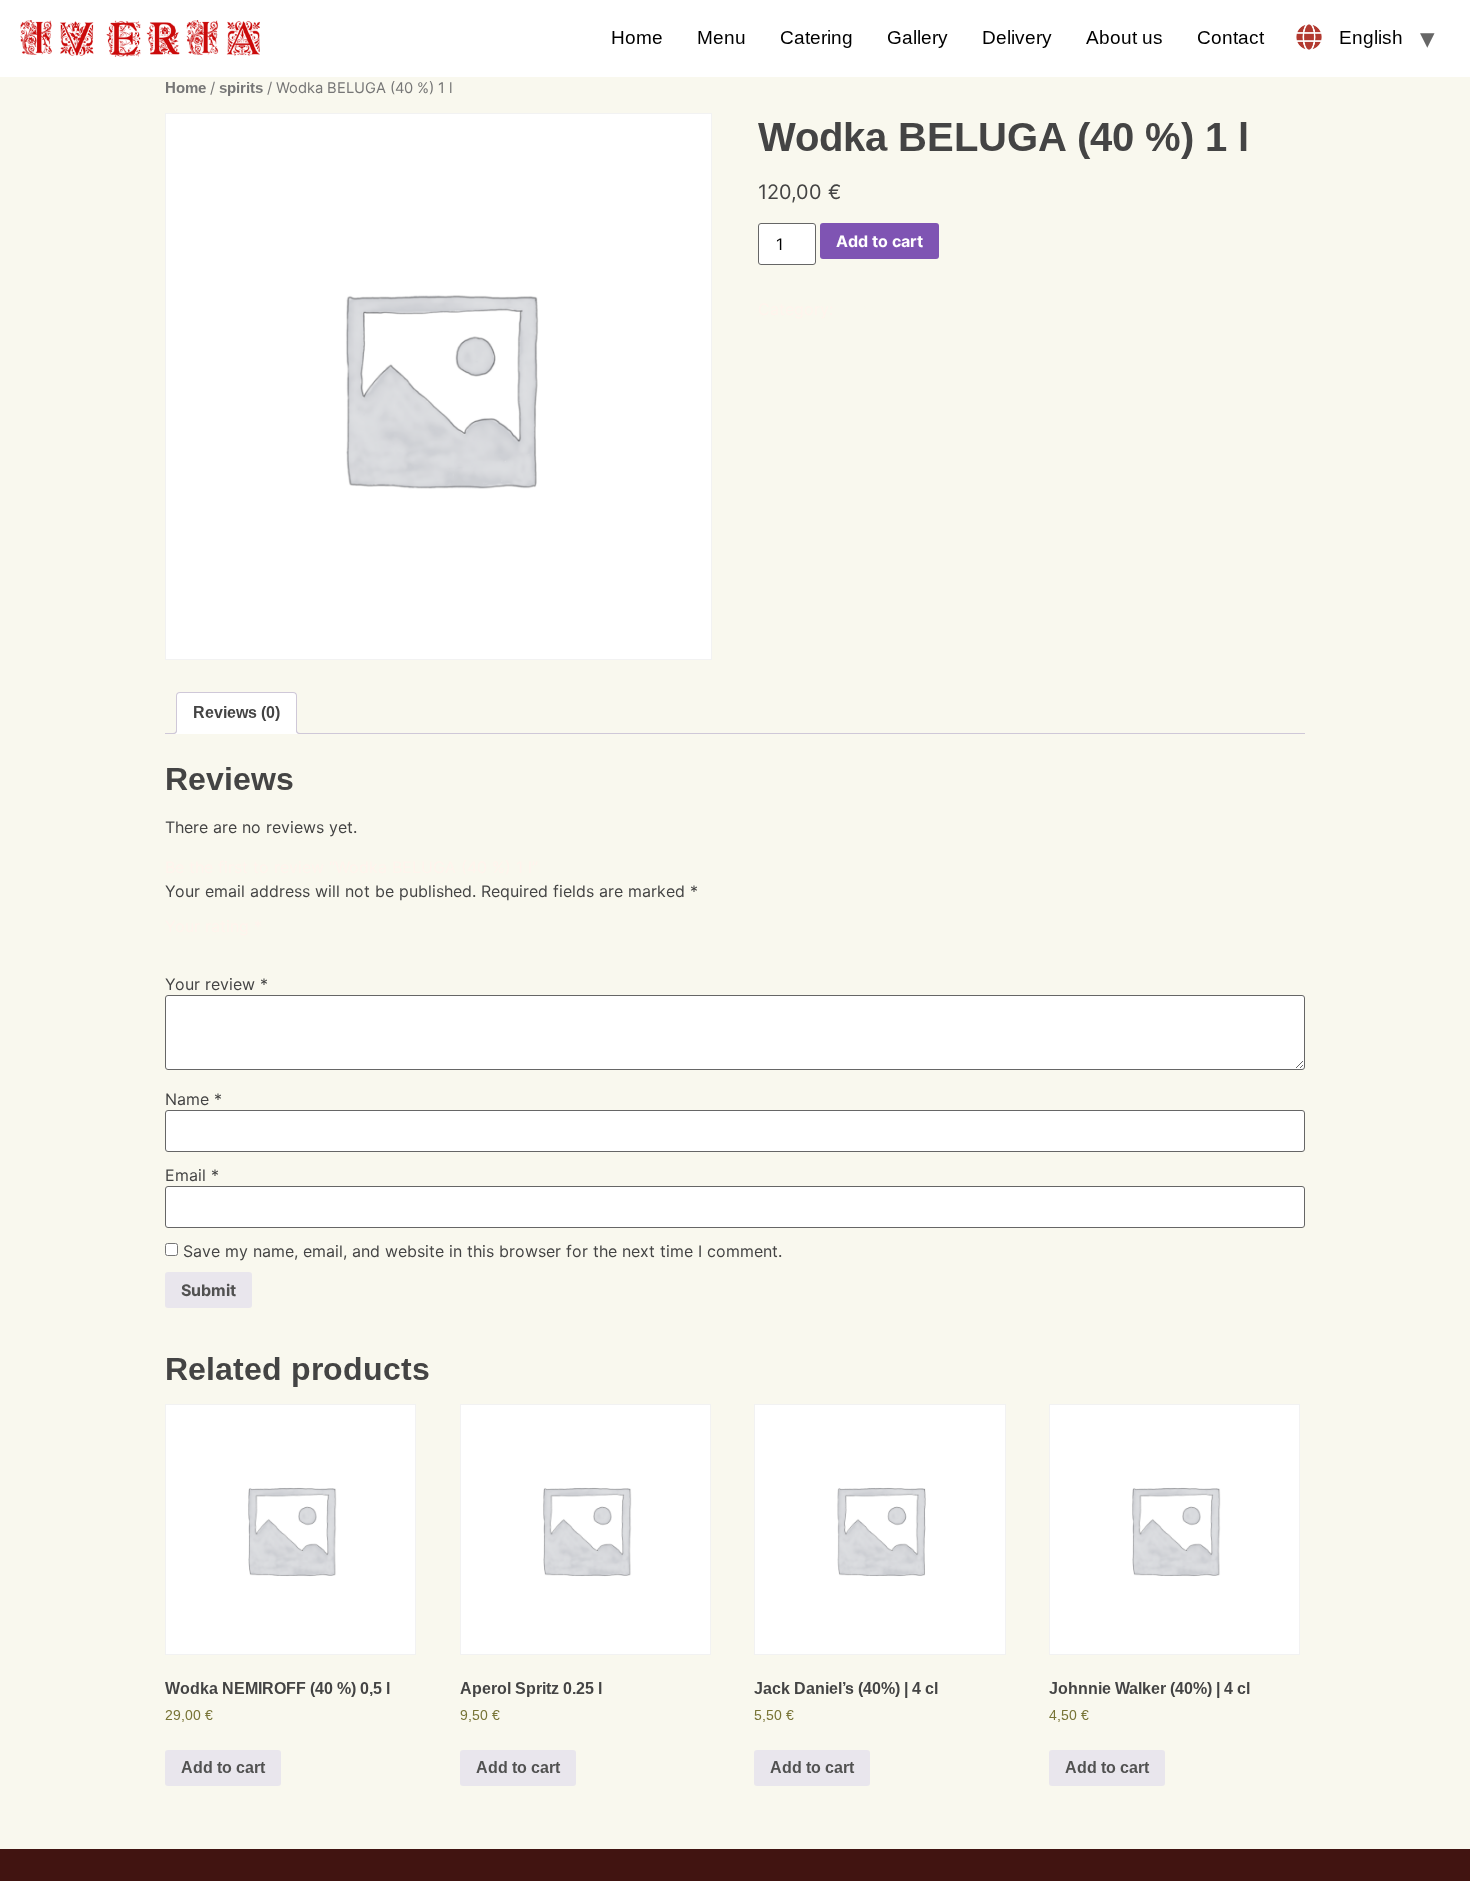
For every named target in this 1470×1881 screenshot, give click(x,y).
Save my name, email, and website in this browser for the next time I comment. (482, 1251)
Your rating (213, 926)
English (1371, 37)
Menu (721, 37)
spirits (241, 88)
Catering (816, 37)
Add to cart (879, 241)
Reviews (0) (236, 712)
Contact (1230, 37)
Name (193, 1099)
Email (192, 1175)
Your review (216, 984)
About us (1124, 37)
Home (637, 37)
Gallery (917, 37)
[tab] (236, 713)
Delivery (1017, 37)
